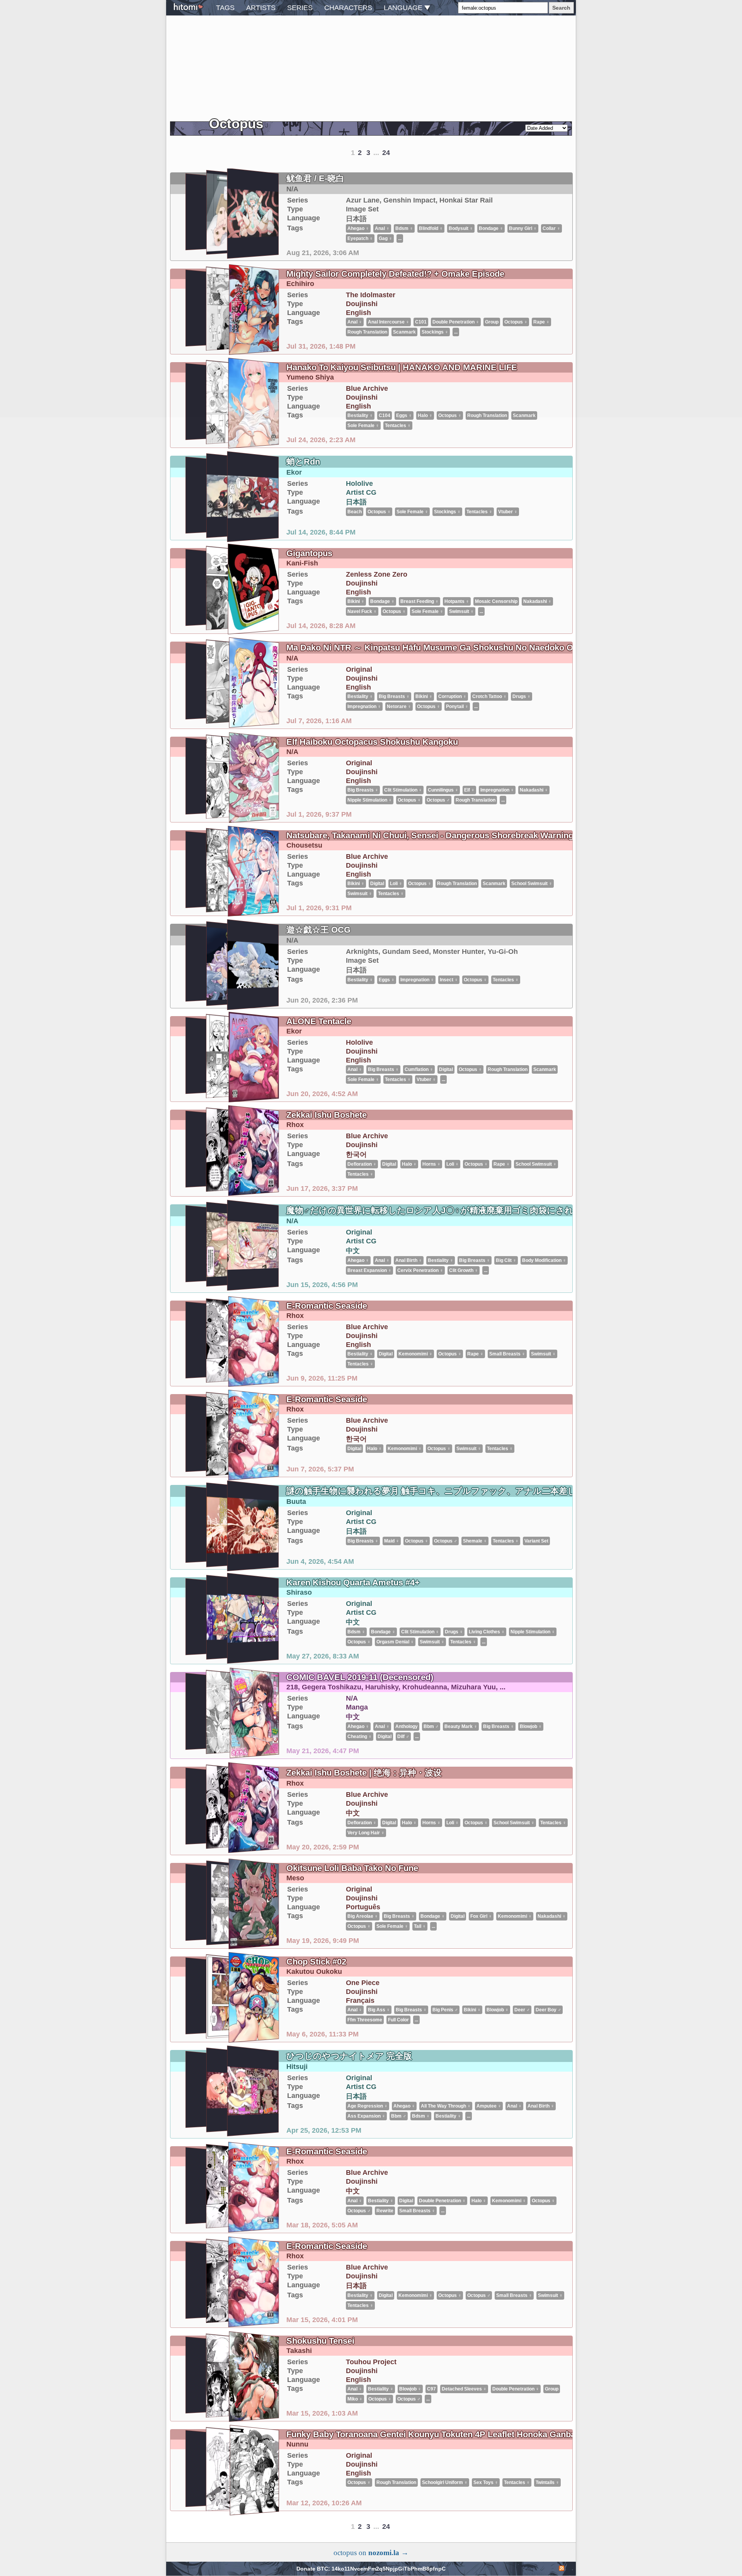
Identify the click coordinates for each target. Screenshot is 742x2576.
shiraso (299, 1592)
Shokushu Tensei (320, 2341)
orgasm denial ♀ (395, 1642)
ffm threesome (365, 2020)
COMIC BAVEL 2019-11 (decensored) (360, 1677)
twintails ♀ (547, 2482)
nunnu (297, 2444)
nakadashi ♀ (537, 601)
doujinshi (362, 583)
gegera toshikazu (332, 1687)
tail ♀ (420, 1926)
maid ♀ (392, 1541)
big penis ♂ (445, 2010)
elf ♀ (469, 790)
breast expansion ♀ (369, 1270)
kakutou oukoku (314, 1972)
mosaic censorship (496, 601)
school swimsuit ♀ (532, 884)
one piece (363, 1983)
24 (386, 2527)
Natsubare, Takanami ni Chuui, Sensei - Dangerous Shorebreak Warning (430, 835)
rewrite (385, 2211)
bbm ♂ (431, 1726)
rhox (295, 1125)
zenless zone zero (377, 574)
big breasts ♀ (394, 696)
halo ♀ (409, 1164)
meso (295, 1878)
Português (363, 1907)
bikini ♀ (356, 601)
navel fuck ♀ (362, 611)
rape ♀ (502, 1164)
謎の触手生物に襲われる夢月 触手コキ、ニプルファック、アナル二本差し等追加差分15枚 (461, 1491)
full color (398, 2020)
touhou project (371, 2362)
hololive (359, 484)
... (481, 611)
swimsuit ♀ (461, 611)
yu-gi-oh (503, 952)
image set (362, 960)
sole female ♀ (363, 426)
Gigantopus (309, 553)
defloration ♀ (362, 1164)
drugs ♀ (522, 696)
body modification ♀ (544, 1260)
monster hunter (458, 952)
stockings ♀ (447, 512)
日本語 (356, 502)
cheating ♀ (360, 1737)
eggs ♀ (387, 980)
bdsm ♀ (356, 1632)
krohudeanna (425, 1687)
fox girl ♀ (481, 1916)
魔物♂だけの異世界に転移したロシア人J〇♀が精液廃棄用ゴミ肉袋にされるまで (443, 1210)
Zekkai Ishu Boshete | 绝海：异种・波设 (364, 1773)
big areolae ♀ (363, 1916)
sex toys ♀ (486, 2482)
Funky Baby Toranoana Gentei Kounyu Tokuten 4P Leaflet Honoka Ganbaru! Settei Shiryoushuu (476, 2434)
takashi (299, 2351)
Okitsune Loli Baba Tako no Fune (352, 1868)
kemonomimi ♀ (415, 1354)
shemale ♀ (475, 1541)
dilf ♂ (403, 1737)
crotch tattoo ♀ (489, 696)
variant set (536, 1541)
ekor (294, 472)
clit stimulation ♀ (403, 790)
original (359, 669)
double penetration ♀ (442, 2201)
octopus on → (371, 2553)
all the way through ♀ (446, 2106)
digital (377, 884)
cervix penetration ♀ (420, 1270)
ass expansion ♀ (366, 2116)
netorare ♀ (399, 707)
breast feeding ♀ (420, 601)
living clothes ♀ (487, 1632)
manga (357, 1707)
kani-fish (302, 563)
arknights (362, 952)
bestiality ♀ (360, 696)
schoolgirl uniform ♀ (445, 2482)
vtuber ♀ (508, 512)
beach (355, 512)
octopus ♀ (379, 512)
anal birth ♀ (409, 1260)
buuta (296, 1502)
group (552, 2389)
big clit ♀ (506, 1260)
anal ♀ (355, 1069)
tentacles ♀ (398, 426)
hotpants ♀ (457, 601)
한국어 (356, 1154)
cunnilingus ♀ (443, 790)
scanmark (494, 884)
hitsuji (297, 2067)
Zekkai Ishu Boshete (327, 1115)
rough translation (476, 800)
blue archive (367, 856)
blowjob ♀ (531, 1726)
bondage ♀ (382, 601)
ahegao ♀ (358, 1260)
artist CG (361, 492)
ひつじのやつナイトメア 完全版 (349, 2056)
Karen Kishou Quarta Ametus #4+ (353, 1583)
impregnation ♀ (364, 707)
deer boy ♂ (548, 2010)
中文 (353, 1251)
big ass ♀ (379, 2010)
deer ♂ (522, 2010)
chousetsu (304, 845)
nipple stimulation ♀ (370, 800)
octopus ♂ (438, 800)
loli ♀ (396, 884)
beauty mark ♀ (461, 1726)
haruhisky (382, 1687)
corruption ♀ (452, 696)
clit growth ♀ (464, 1270)
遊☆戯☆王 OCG (318, 930)
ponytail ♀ (457, 707)
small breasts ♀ (507, 1354)
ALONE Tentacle (319, 1021)
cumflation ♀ (419, 1069)
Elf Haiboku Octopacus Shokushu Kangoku (372, 742)
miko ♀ (355, 2399)
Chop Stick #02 (316, 1962)
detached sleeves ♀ (464, 2389)
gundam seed (406, 952)
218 (292, 1687)
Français (360, 2001)
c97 (431, 2389)
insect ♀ (449, 980)
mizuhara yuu (473, 1687)
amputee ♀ (489, 2106)
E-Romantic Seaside (327, 1306)
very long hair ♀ (366, 1833)
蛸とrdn (303, 462)
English (358, 592)
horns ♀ (431, 1164)
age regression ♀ (368, 2106)
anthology (407, 1726)
